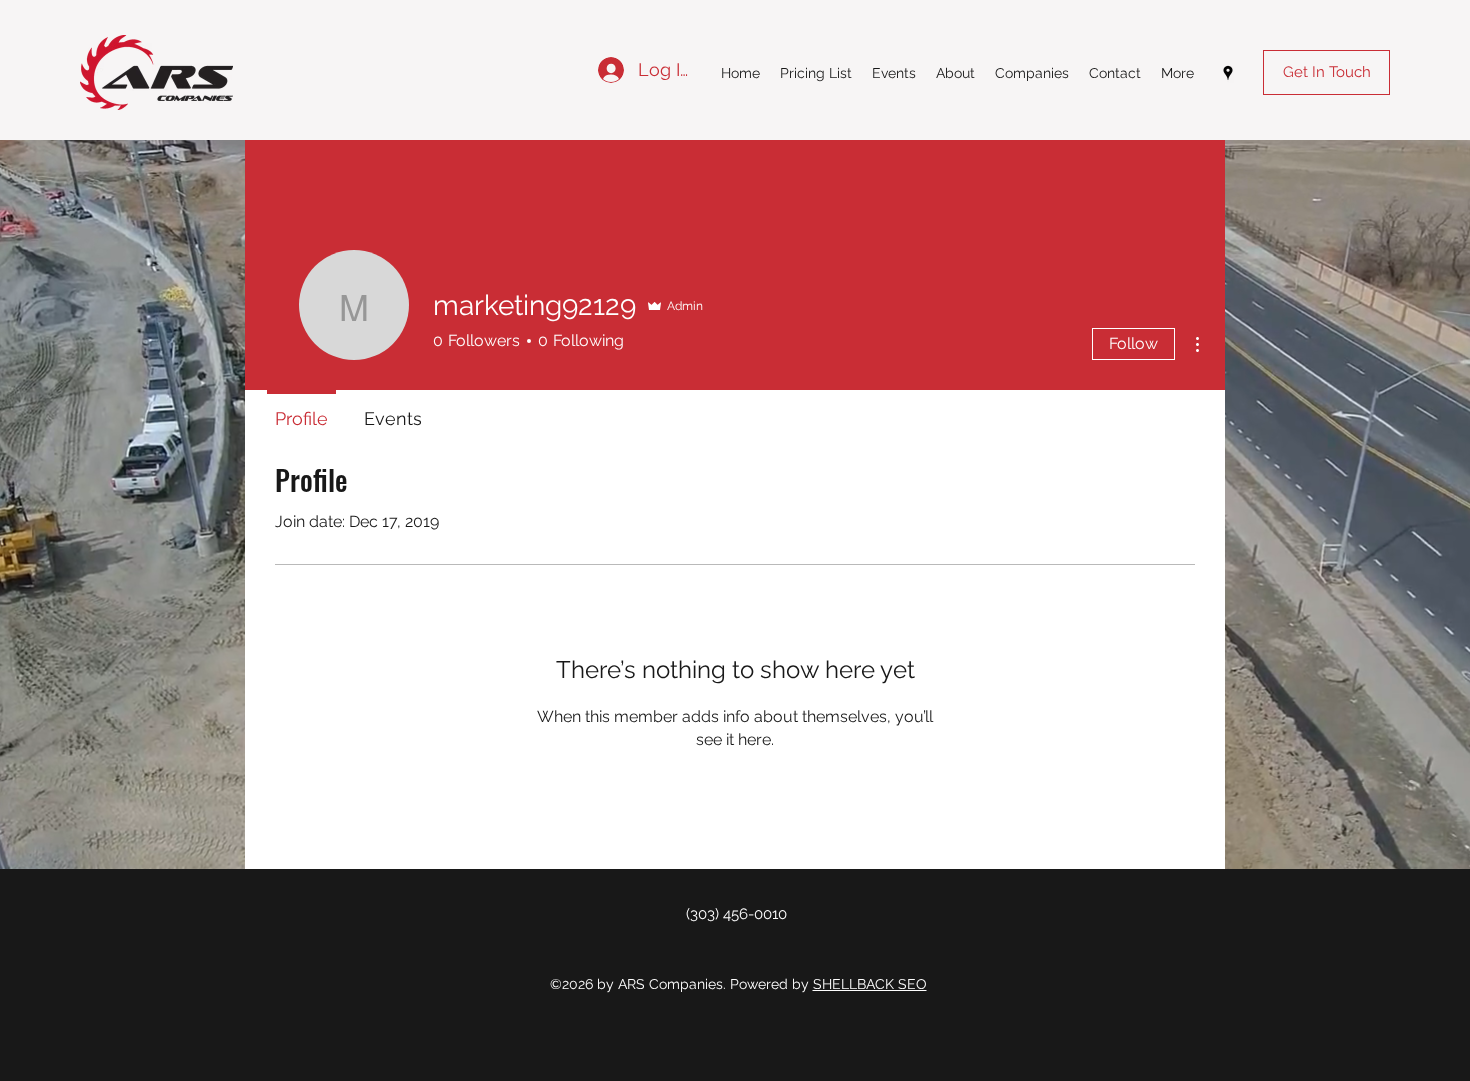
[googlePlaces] (1228, 73)
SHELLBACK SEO (870, 984)
